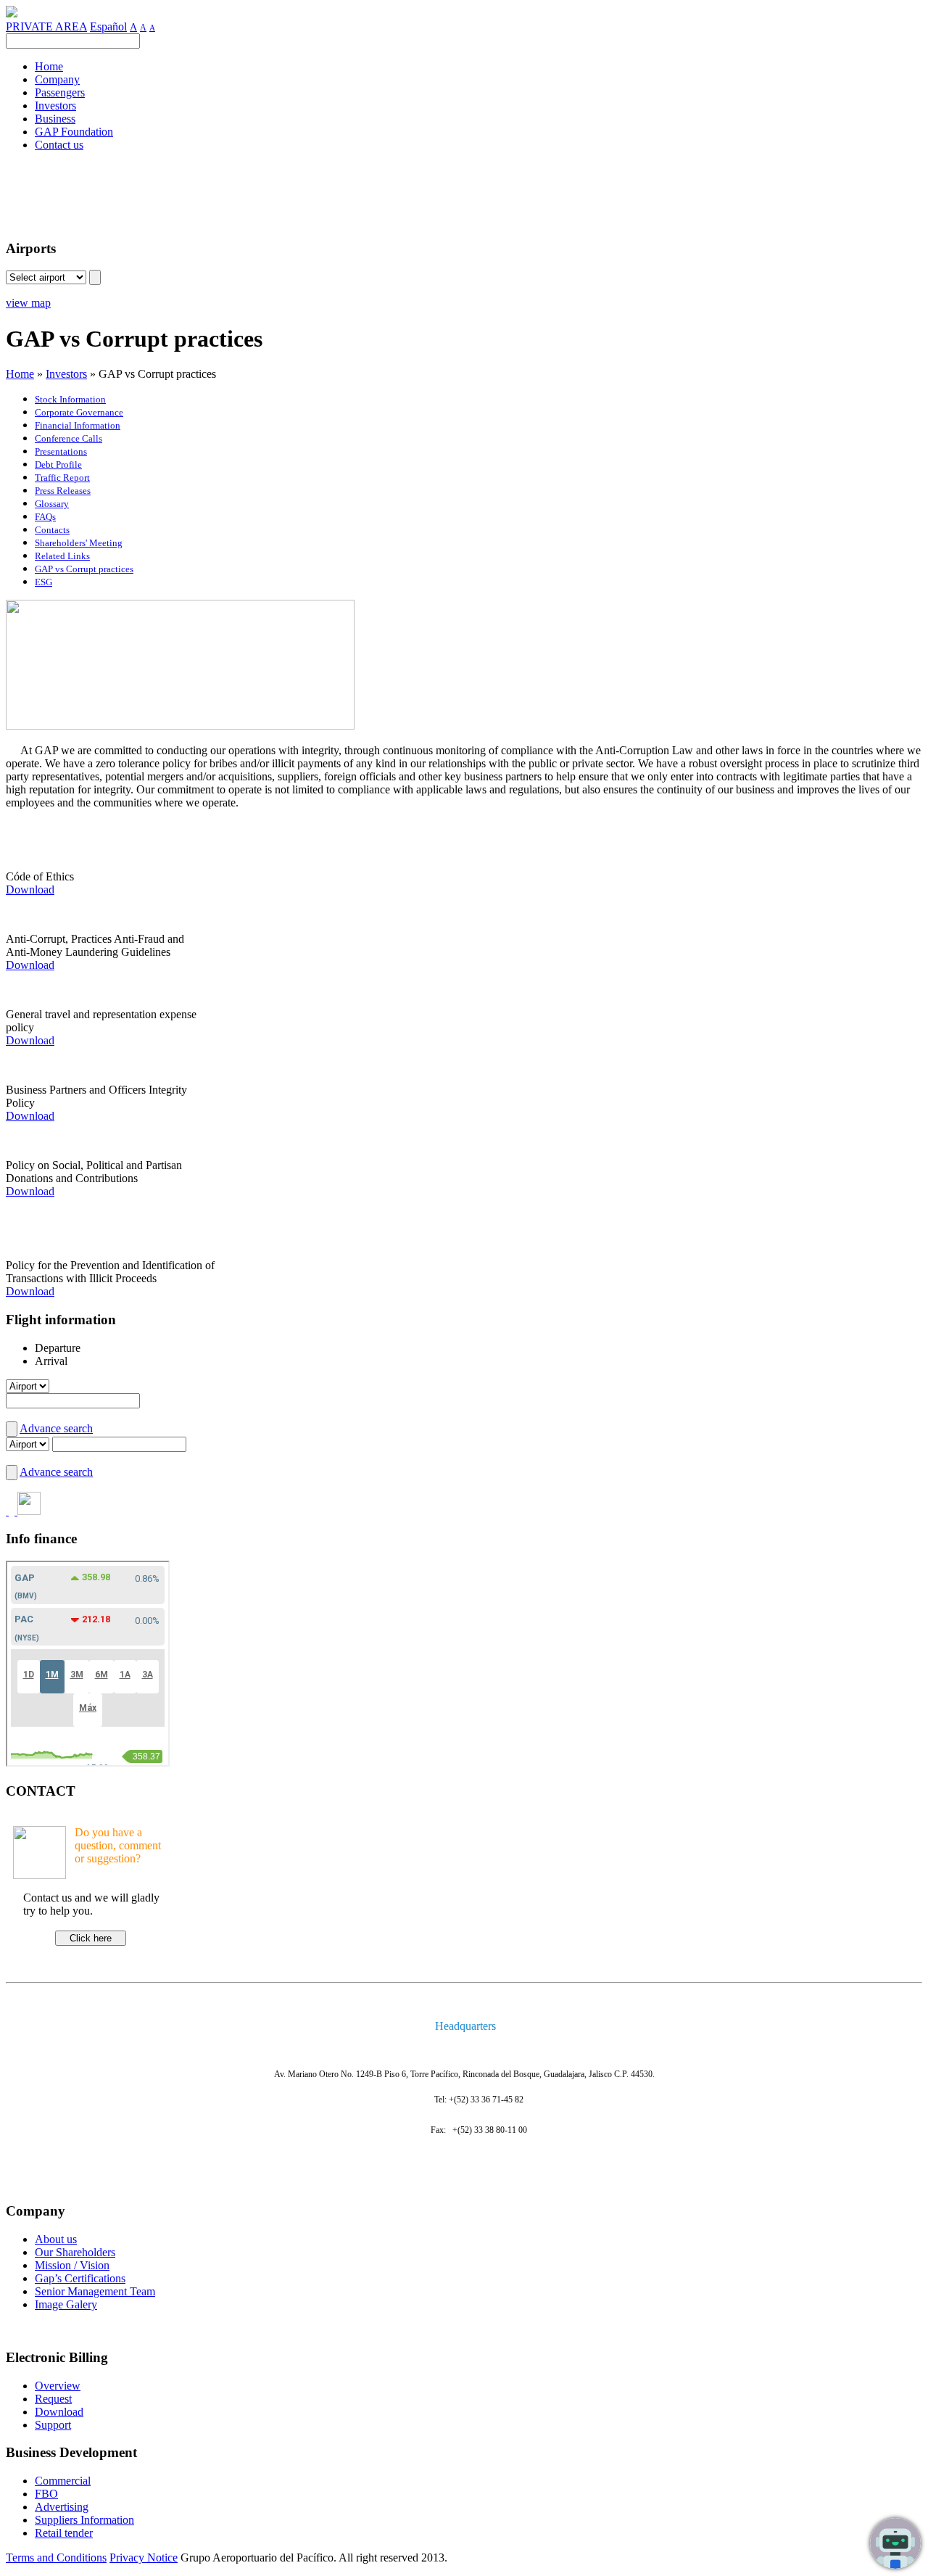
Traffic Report (62, 478)
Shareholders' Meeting (79, 543)
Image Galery (66, 2304)
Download (30, 889)
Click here (91, 1938)
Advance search (56, 1428)
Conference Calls (69, 438)
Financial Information (78, 425)
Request (53, 2399)
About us (56, 2239)
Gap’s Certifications (80, 2278)
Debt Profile (58, 465)
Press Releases (63, 491)
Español (108, 26)
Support (53, 2425)
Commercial (63, 2481)
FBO (46, 2494)
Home (20, 374)
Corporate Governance (79, 412)
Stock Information (70, 399)
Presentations (61, 451)
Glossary (52, 504)
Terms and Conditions (56, 2558)
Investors (66, 374)
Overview (58, 2386)
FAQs (45, 517)
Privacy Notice (144, 2558)
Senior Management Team (95, 2291)
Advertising (62, 2507)
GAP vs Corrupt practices (84, 569)
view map (28, 303)
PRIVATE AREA (46, 26)
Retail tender (64, 2533)
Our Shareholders (75, 2252)
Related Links (62, 556)
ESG (43, 582)
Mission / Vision (72, 2265)
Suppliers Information (84, 2520)
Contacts (52, 530)
